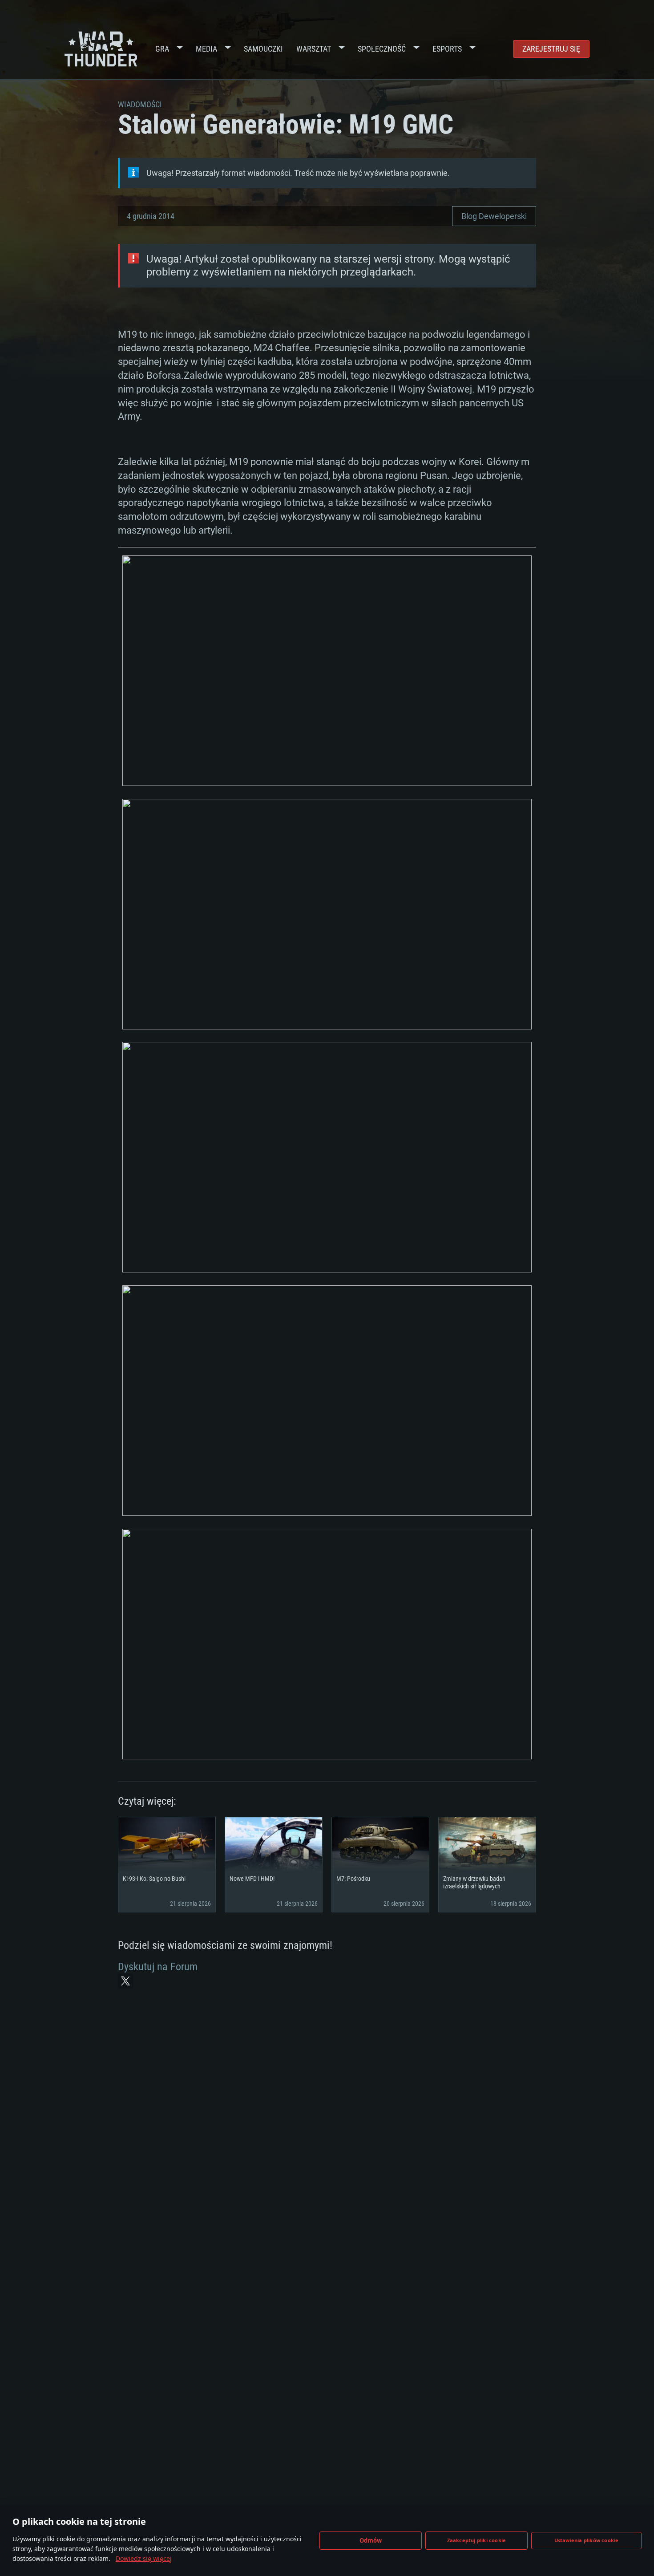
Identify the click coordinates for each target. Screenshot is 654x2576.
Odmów (371, 2540)
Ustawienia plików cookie (587, 2540)
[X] (125, 1981)
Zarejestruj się (551, 49)
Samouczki (263, 49)
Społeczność (382, 49)
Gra (162, 49)
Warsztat (314, 49)
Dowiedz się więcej (144, 2558)
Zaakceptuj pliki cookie (477, 2540)
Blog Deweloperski (494, 216)
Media (206, 49)
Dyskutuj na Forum (158, 1967)
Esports (447, 49)
